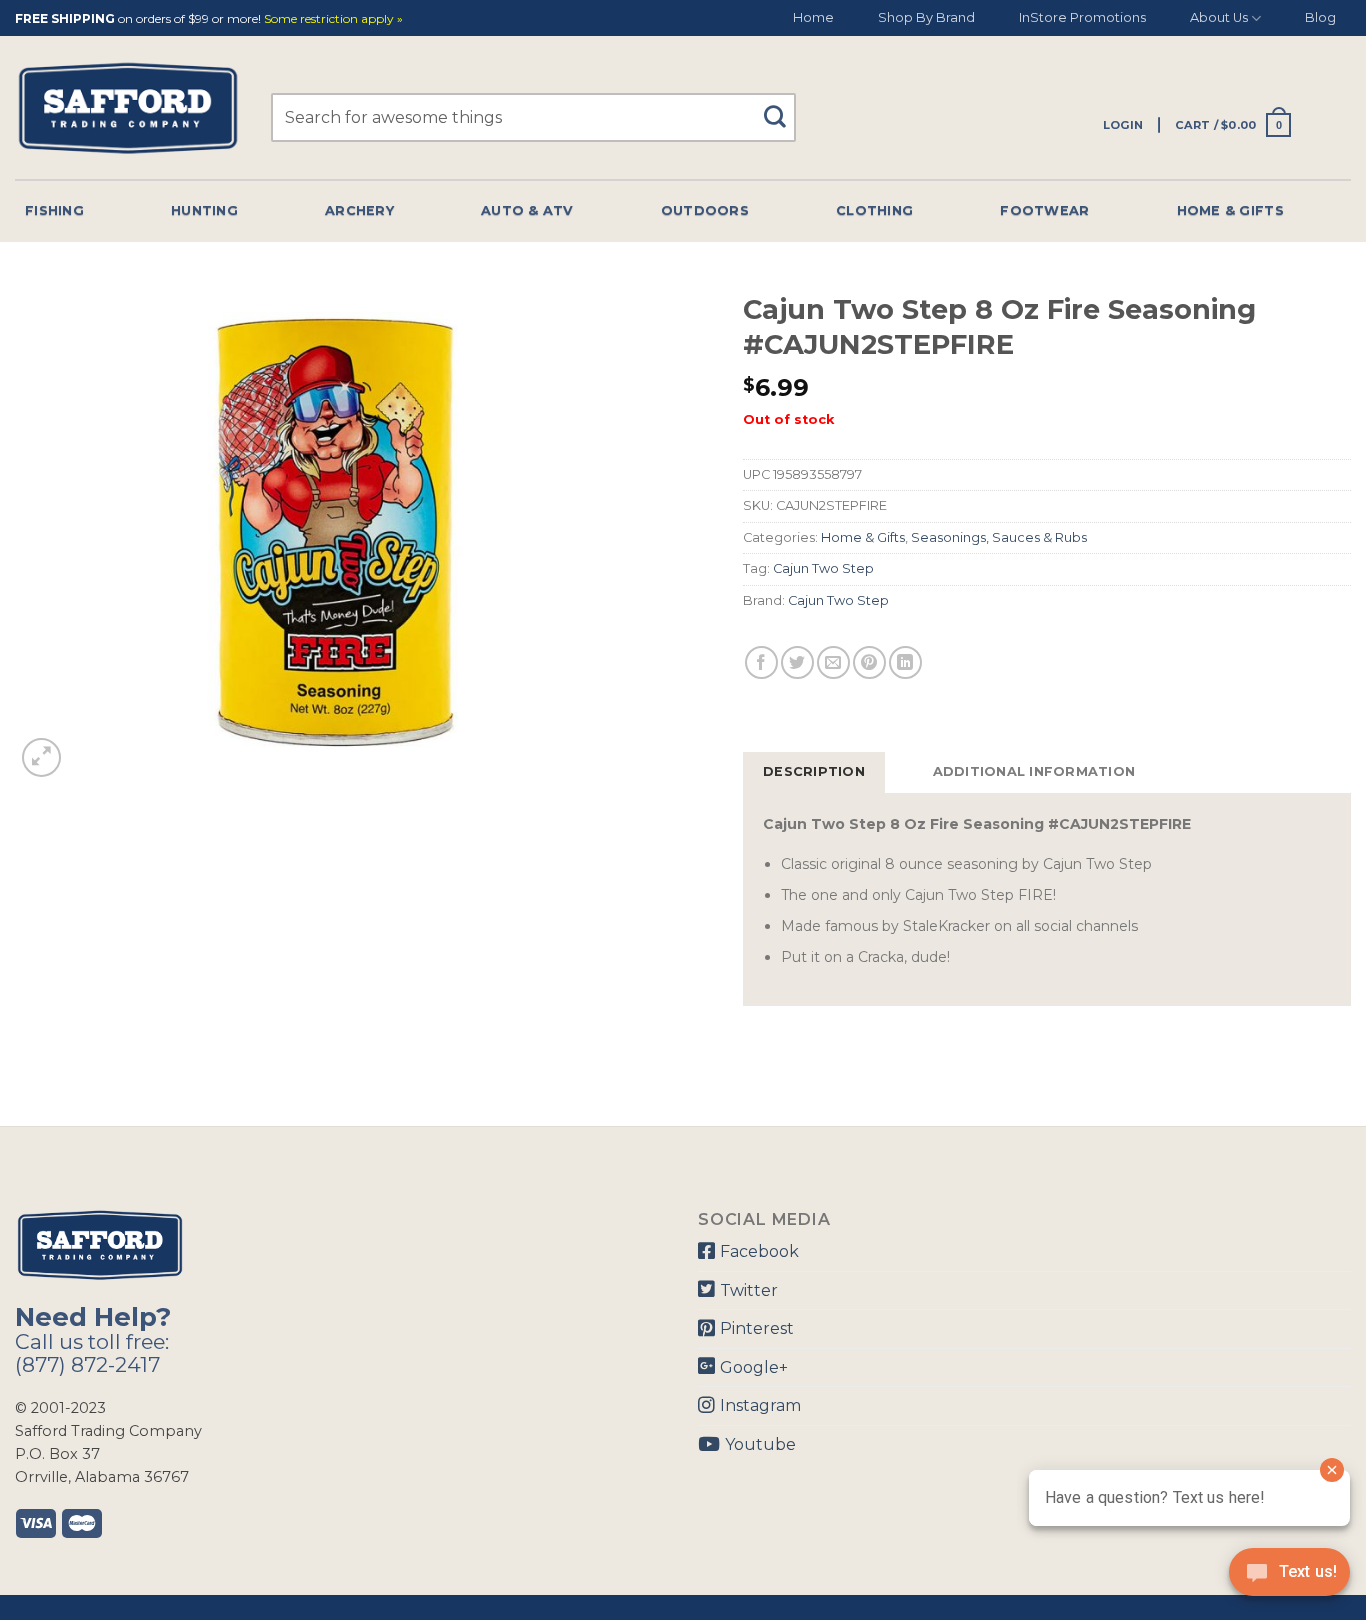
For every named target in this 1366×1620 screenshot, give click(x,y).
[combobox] (533, 117)
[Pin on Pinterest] (869, 662)
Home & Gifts (1230, 210)
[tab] (814, 772)
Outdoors (705, 210)
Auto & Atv (527, 210)
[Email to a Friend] (833, 662)
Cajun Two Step (823, 568)
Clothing (874, 210)
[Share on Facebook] (761, 662)
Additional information (1034, 771)
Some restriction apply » (333, 19)
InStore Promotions (1082, 17)
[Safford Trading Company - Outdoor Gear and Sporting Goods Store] (128, 108)
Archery (359, 210)
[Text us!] (1289, 1578)
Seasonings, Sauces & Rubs (999, 537)
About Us (1219, 17)
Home (813, 17)
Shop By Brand (926, 17)
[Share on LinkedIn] (905, 662)
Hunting (204, 210)
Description (814, 771)
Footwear (1044, 210)
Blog (1320, 17)
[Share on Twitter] (797, 662)
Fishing (54, 210)
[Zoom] (41, 757)
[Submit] (782, 107)
